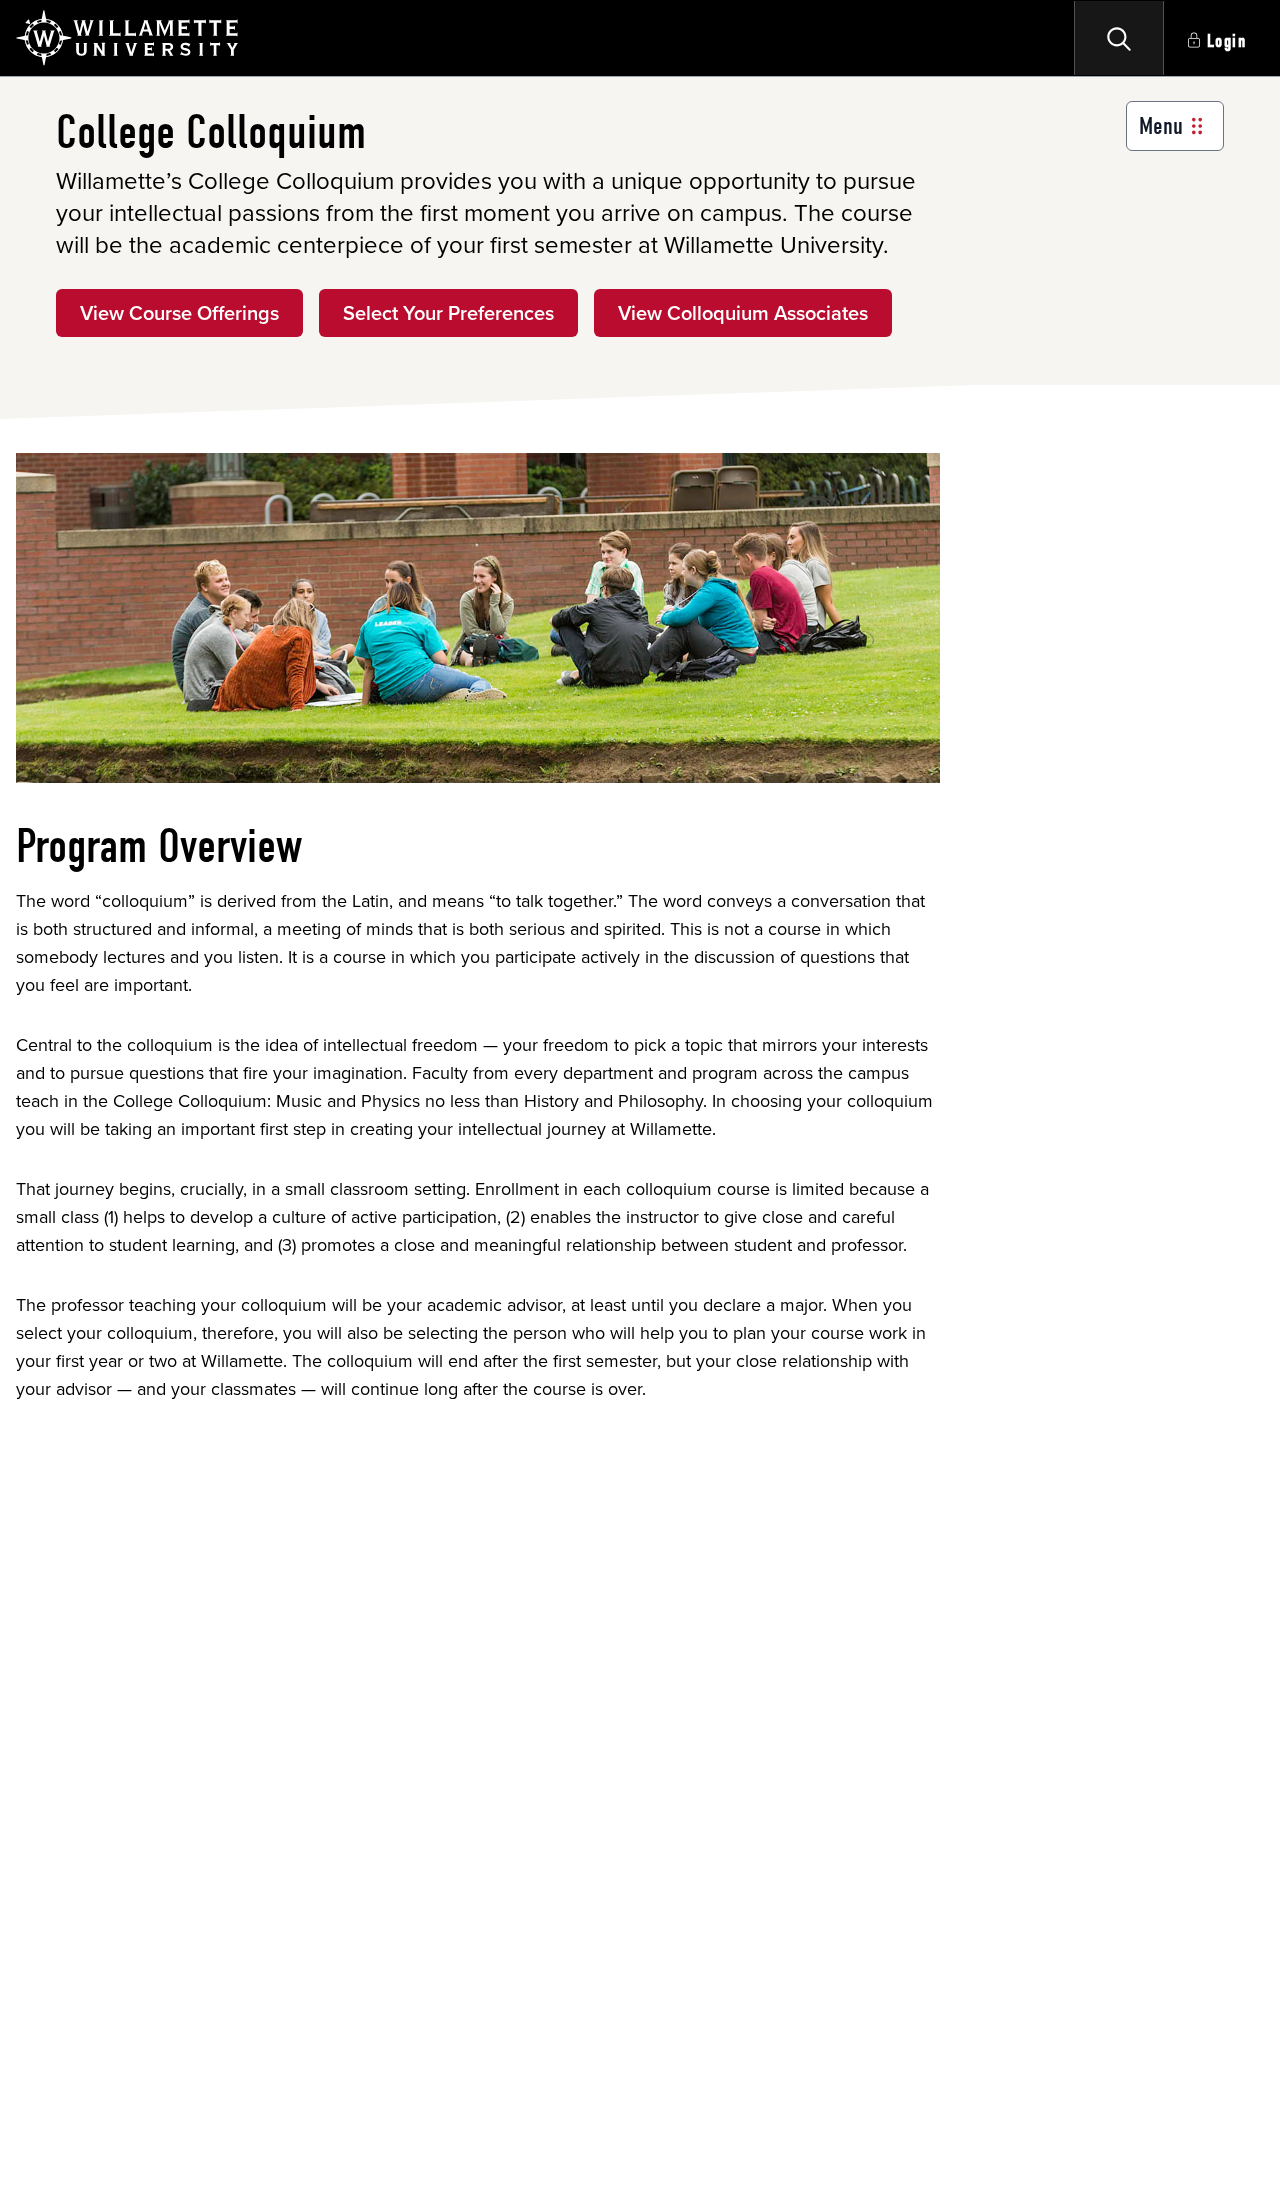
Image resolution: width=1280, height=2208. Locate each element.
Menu (1161, 126)
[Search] (1119, 38)
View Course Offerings (179, 313)
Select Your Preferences (448, 313)
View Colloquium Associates (743, 313)
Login (1227, 41)
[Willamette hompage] (128, 38)
